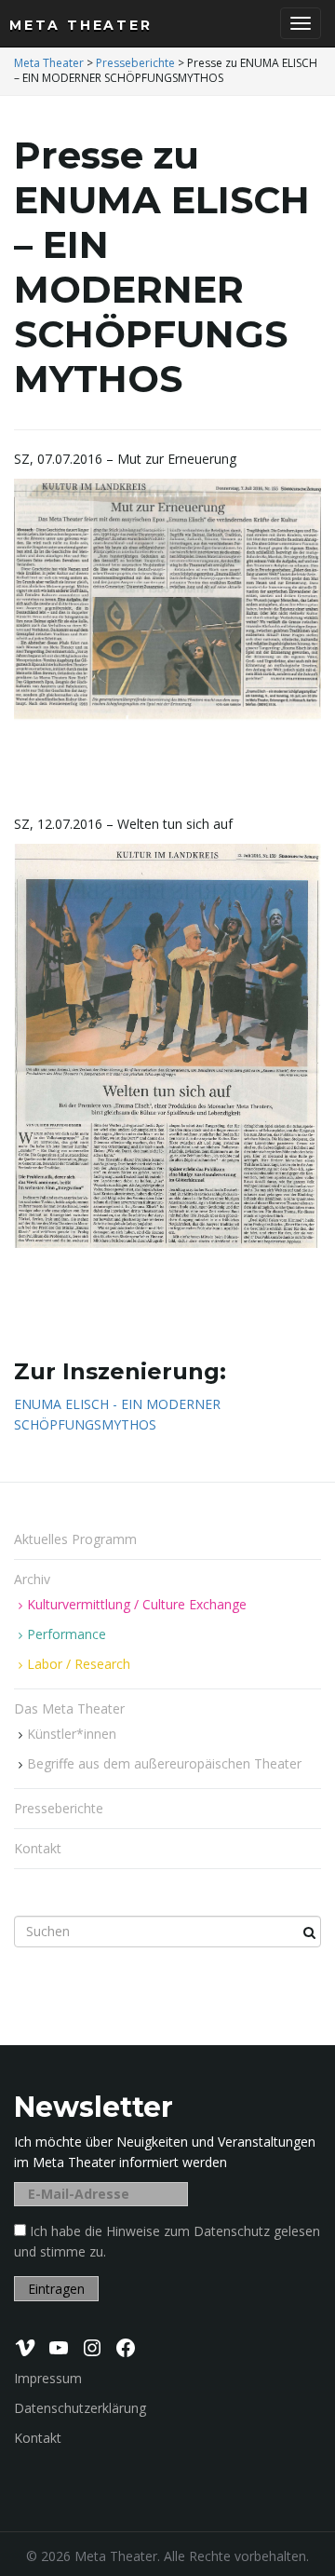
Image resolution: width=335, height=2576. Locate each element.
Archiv (34, 1579)
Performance (67, 1634)
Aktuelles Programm (75, 1539)
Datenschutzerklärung (80, 2408)
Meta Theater (81, 25)
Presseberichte (59, 1808)
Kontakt (38, 1848)
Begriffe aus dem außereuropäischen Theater (164, 1763)
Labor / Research (79, 1664)
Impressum (48, 2378)
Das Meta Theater (71, 1708)
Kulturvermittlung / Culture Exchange (137, 1604)
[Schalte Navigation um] (301, 23)
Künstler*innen (72, 1734)
